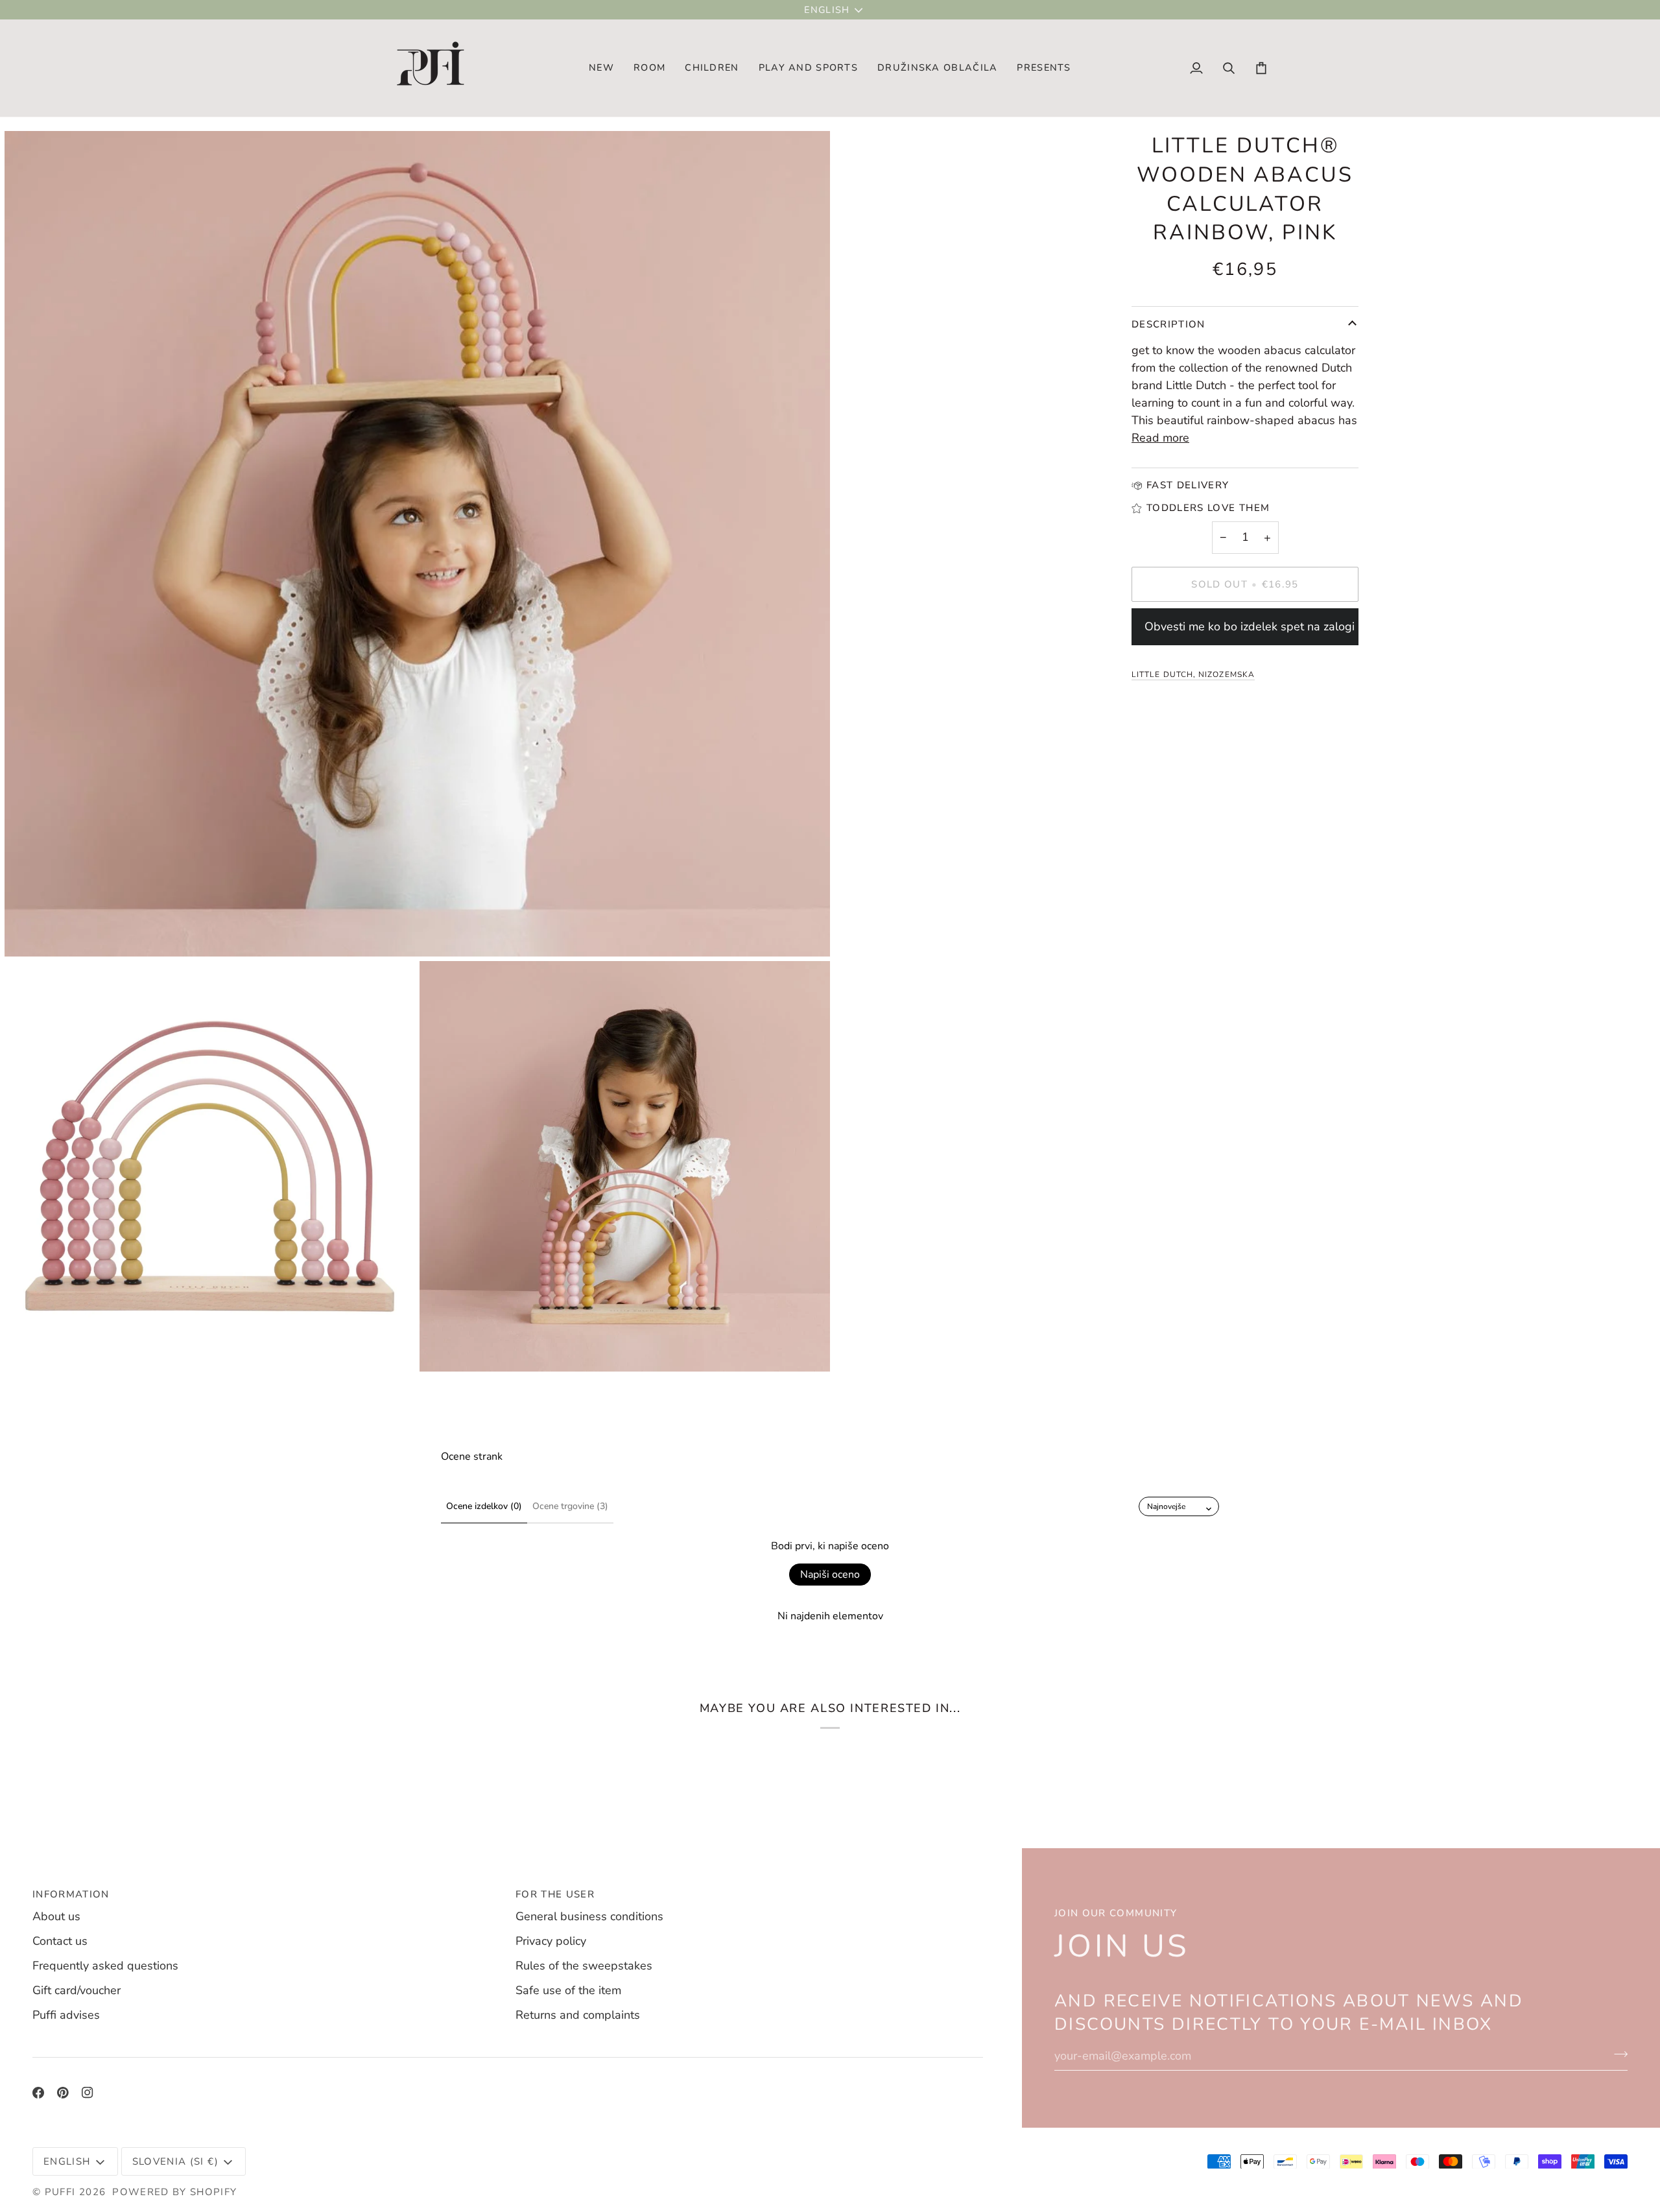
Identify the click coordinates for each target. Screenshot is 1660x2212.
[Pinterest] (63, 2093)
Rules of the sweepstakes (584, 1966)
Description (1168, 324)
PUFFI (60, 2192)
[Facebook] (38, 2093)
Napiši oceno (830, 1575)
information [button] (71, 1894)
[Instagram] (88, 2093)
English (827, 10)
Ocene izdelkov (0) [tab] (484, 1506)
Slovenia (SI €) (175, 2161)
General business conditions (589, 1916)
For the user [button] (555, 1894)
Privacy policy (551, 1941)
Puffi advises (66, 2015)
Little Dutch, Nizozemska (1193, 674)
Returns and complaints (578, 2015)
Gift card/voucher (77, 1990)
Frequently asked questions (105, 1966)
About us (56, 1916)
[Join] (1617, 2054)
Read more (1160, 438)
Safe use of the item (568, 1990)
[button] (649, 68)
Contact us (60, 1941)
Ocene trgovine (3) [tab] (570, 1506)
